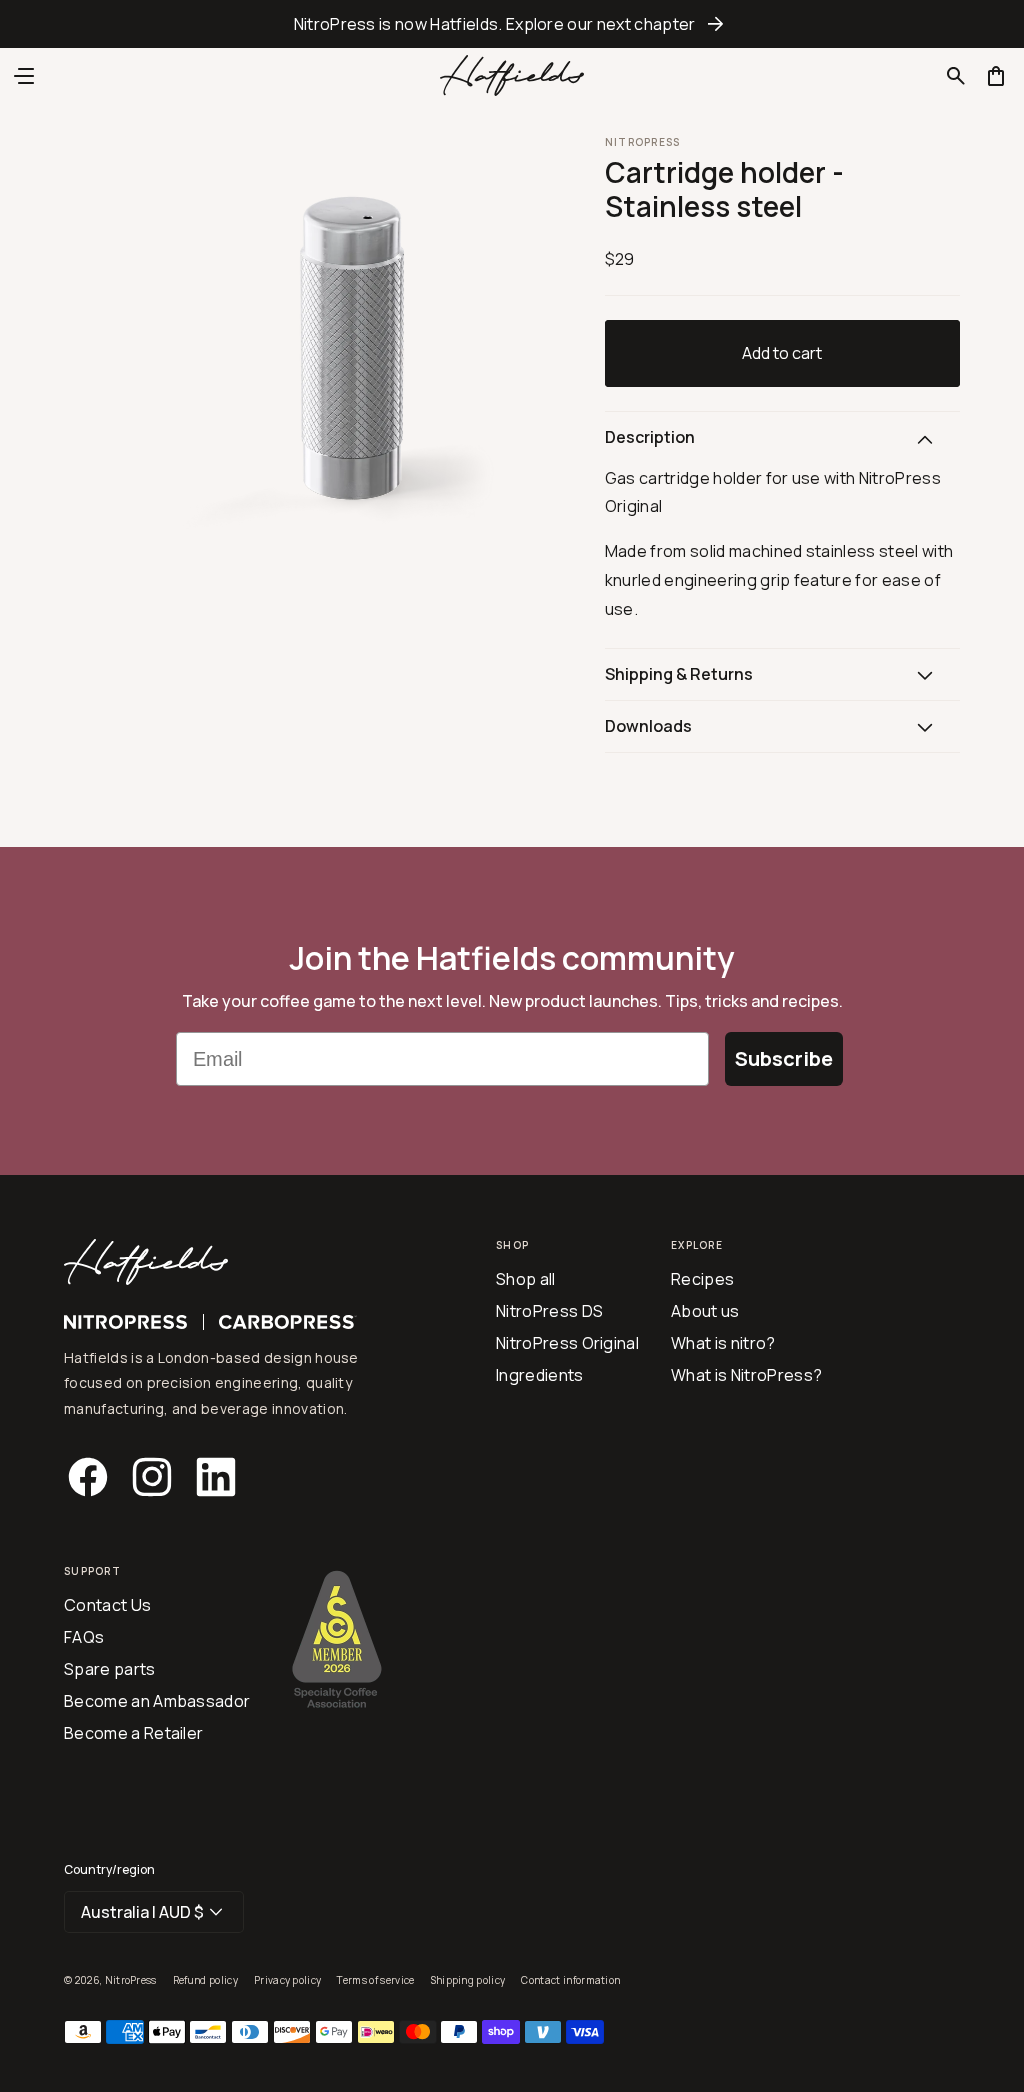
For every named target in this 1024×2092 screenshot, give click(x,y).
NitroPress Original (567, 1343)
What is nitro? (723, 1343)
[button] (956, 76)
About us (705, 1311)
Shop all (526, 1279)
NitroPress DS (549, 1311)
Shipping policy (468, 1980)
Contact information (570, 1980)
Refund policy (205, 1980)
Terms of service (375, 1980)
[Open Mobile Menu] (24, 76)
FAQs (84, 1637)
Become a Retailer (133, 1733)
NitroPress (131, 1980)
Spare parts (110, 1669)
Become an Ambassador (157, 1701)
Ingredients (540, 1375)
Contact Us (107, 1605)
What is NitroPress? (746, 1375)
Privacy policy (287, 1980)
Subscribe (784, 1058)
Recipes (702, 1279)
